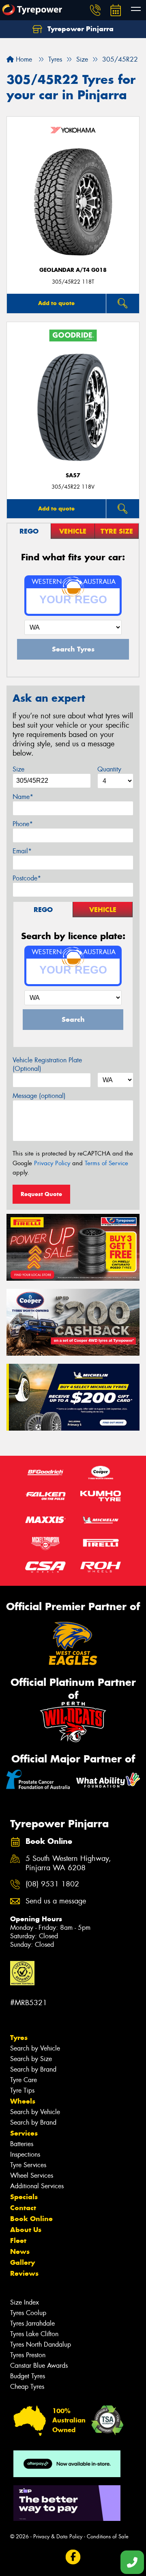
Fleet (18, 2241)
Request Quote (41, 1194)
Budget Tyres (28, 2376)
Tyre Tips (22, 2090)
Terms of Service (106, 1163)
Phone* (23, 824)
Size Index (25, 2302)
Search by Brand (33, 2069)
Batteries (22, 2144)
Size (18, 769)
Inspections (25, 2154)
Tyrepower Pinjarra (79, 29)
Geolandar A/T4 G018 (73, 270)
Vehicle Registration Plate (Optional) (47, 1064)
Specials (24, 2197)
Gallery (23, 2262)
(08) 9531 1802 (52, 1884)
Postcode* (27, 878)
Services (24, 2133)
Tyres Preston (28, 2355)
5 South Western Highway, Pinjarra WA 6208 (68, 1863)
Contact (23, 2208)
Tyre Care (24, 2080)
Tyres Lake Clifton (34, 2334)
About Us (26, 2230)
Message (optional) (39, 1096)
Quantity (109, 769)
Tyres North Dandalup (41, 2344)
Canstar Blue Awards (39, 2366)
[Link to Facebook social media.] (73, 2557)
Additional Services (37, 2186)
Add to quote (56, 303)
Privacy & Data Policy (58, 2536)
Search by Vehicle (35, 2048)
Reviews (24, 2273)
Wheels (23, 2101)
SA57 (73, 475)
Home (23, 59)
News (20, 2251)
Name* (23, 797)
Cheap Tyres (27, 2387)
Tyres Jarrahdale (32, 2323)
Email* (22, 851)
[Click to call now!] (95, 10)
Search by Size (31, 2059)
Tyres (19, 2038)
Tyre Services (28, 2165)
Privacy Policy (52, 1163)
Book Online (31, 2219)
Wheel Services (32, 2176)
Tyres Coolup (28, 2313)
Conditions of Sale (108, 2536)
